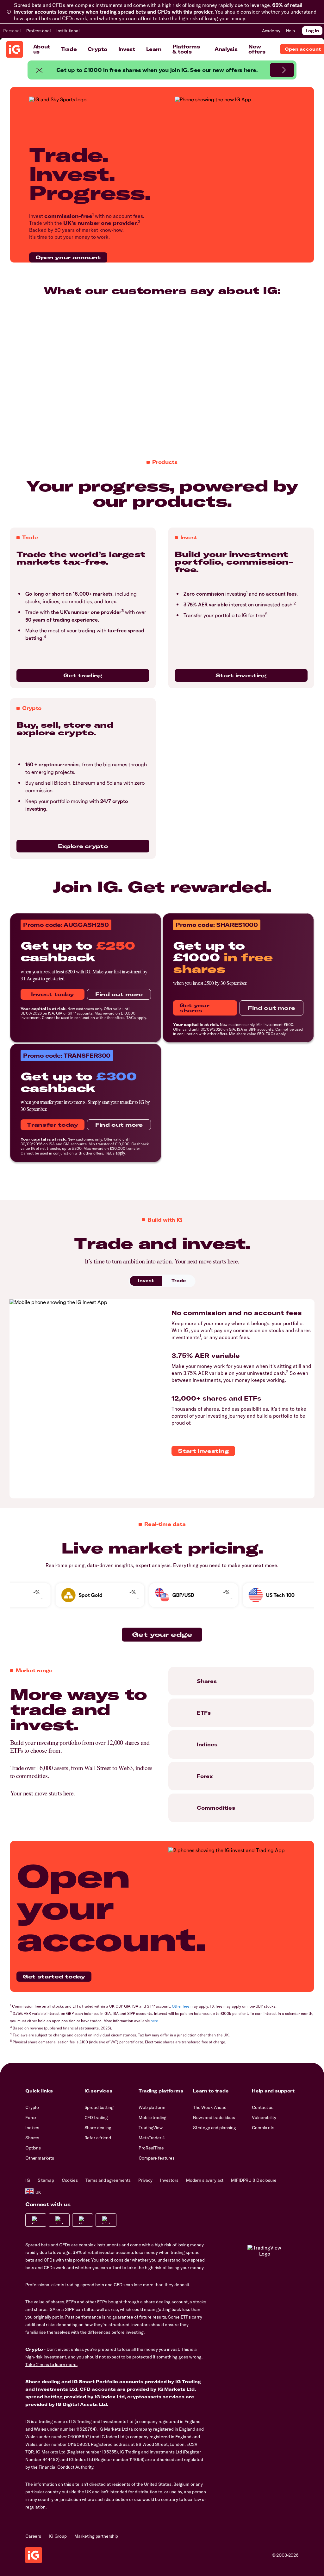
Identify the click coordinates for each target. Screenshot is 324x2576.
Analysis (226, 49)
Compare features (157, 2158)
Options (33, 2148)
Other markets (40, 2158)
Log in (312, 31)
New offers (257, 49)
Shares (32, 2138)
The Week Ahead (210, 2107)
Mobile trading (153, 2117)
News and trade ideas (214, 2117)
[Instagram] (59, 2220)
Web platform (152, 2107)
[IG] (15, 49)
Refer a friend (98, 2138)
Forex (31, 2117)
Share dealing (98, 2128)
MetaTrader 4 (152, 2138)
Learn (154, 49)
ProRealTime (151, 2148)
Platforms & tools (186, 49)
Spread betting (99, 2107)
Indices (32, 2128)
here (154, 2021)
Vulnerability (264, 2117)
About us (42, 49)
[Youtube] (83, 2220)
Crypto (97, 49)
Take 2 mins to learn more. (51, 2364)
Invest (127, 49)
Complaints (263, 2128)
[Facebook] (36, 2220)
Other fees (181, 2006)
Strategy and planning (215, 2128)
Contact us (263, 2107)
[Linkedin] (106, 2220)
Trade (69, 49)
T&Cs (131, 1018)
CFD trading (96, 2117)
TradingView (150, 2128)
